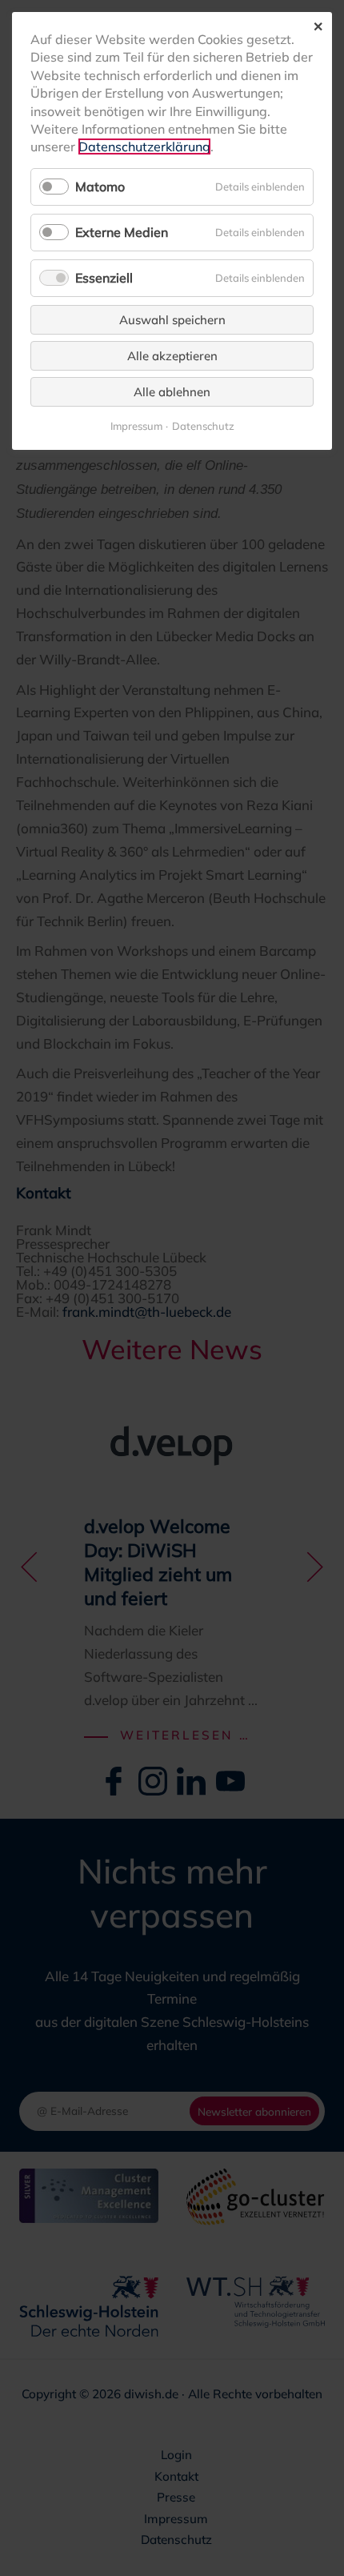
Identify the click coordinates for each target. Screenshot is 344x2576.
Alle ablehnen (172, 392)
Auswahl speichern (172, 320)
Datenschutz (203, 426)
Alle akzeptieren (172, 356)
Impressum (136, 426)
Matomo (100, 187)
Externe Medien (122, 232)
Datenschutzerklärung (144, 146)
